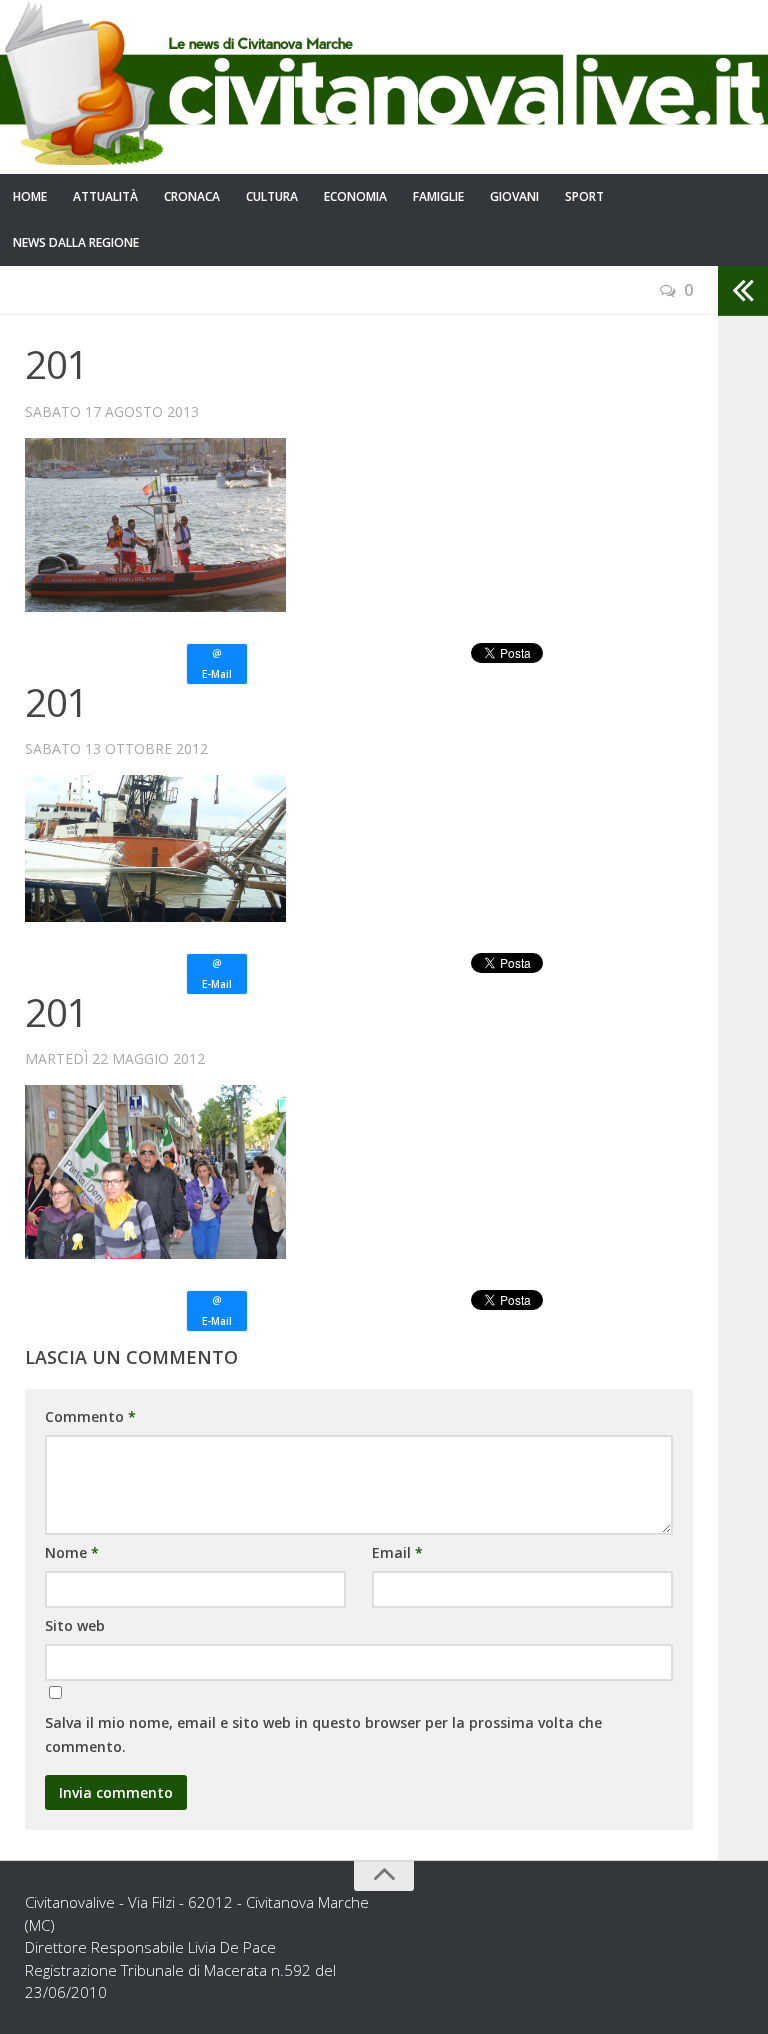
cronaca (192, 196)
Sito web (75, 1625)
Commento (90, 1416)
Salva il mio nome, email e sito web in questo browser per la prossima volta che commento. (323, 1734)
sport (584, 196)
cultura (272, 196)
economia (355, 196)
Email (397, 1552)
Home (30, 196)
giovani (514, 196)
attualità (105, 196)
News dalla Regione (76, 242)
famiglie (438, 196)
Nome (72, 1552)
